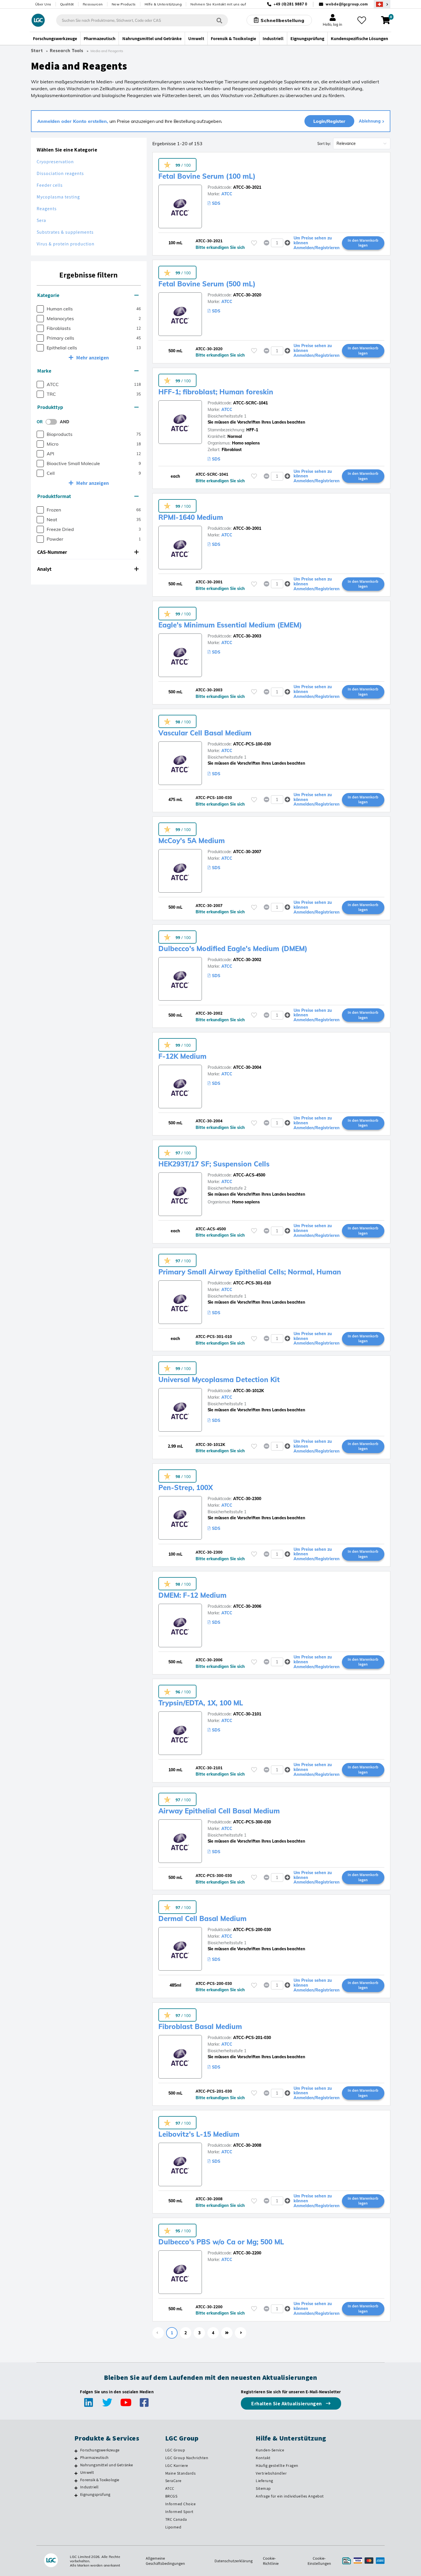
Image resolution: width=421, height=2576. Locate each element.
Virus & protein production (66, 244)
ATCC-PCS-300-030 (252, 1822)
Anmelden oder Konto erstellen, (73, 121)
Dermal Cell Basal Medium (202, 1918)
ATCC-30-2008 (247, 2145)
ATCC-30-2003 (247, 636)
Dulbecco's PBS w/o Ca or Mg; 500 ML (221, 2242)
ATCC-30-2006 (247, 1606)
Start (37, 51)
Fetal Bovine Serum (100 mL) (207, 176)
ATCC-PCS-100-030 (252, 744)
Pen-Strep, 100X (186, 1487)
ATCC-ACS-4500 (249, 1175)
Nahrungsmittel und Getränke (107, 2465)
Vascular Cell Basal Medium (205, 733)
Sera (41, 220)
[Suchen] (219, 20)
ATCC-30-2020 (247, 295)
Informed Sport (179, 2512)
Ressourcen (93, 4)
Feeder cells (50, 185)
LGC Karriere (177, 2465)
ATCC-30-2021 (247, 187)
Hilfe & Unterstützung (163, 4)
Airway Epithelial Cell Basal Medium (219, 1811)
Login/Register (329, 121)
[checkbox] (40, 309)
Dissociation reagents (60, 173)
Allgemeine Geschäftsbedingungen (165, 2561)
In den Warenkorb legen (363, 243)
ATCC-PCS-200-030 (252, 1930)
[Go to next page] (241, 2333)
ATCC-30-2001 (247, 528)
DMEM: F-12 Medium (192, 1595)
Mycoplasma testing (58, 197)
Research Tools (67, 51)
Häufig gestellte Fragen (277, 2465)
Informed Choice (181, 2504)
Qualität (67, 4)
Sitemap (263, 2488)
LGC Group (175, 2450)
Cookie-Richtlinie (271, 2561)
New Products (124, 4)
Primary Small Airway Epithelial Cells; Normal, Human (250, 1272)
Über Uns (43, 4)
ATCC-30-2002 (247, 960)
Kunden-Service (270, 2450)
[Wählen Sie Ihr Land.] (382, 4)
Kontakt (263, 2458)
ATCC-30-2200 (247, 2253)
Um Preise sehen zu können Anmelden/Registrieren (317, 243)
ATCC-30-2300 (247, 1499)
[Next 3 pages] (227, 2333)
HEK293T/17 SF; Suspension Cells (214, 1164)
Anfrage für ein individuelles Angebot (290, 2496)
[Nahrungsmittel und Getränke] (76, 2466)
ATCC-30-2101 (247, 1714)
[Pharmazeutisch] (76, 2458)
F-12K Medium (182, 1056)
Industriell (89, 2487)
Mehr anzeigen (93, 358)
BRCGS (171, 2496)
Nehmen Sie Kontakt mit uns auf (218, 4)
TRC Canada (176, 2519)
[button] (89, 295)
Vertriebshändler (271, 2473)
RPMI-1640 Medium (191, 517)
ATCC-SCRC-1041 (250, 403)
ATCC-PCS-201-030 (252, 2038)
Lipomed (173, 2527)
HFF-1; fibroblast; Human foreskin (216, 392)
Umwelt (87, 2472)
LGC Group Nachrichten (187, 2458)
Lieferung (264, 2481)
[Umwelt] (76, 2473)
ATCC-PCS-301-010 (252, 1283)
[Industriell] (76, 2488)
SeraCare (173, 2481)
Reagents (47, 209)
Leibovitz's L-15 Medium (199, 2134)
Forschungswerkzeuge (100, 2450)
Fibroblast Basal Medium (200, 2026)
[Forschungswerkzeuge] (76, 2451)
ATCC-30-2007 (247, 852)
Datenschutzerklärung (234, 2561)
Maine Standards (181, 2473)
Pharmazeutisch (94, 2457)
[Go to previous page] (158, 2333)
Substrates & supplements (65, 232)
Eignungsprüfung (95, 2494)
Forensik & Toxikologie (100, 2480)
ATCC (227, 194)
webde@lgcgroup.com (347, 4)
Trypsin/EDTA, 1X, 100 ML (201, 1703)
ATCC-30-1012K (249, 1391)
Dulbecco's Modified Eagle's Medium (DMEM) (233, 948)
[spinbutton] (277, 243)
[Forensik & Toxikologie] (76, 2481)
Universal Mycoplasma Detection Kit (219, 1379)
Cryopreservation (55, 162)
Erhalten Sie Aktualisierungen (287, 2403)
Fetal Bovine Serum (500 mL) (207, 284)
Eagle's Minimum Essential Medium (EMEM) (230, 625)
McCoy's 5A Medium (192, 841)
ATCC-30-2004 (247, 1067)
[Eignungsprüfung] (76, 2495)
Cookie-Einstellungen (319, 2561)
